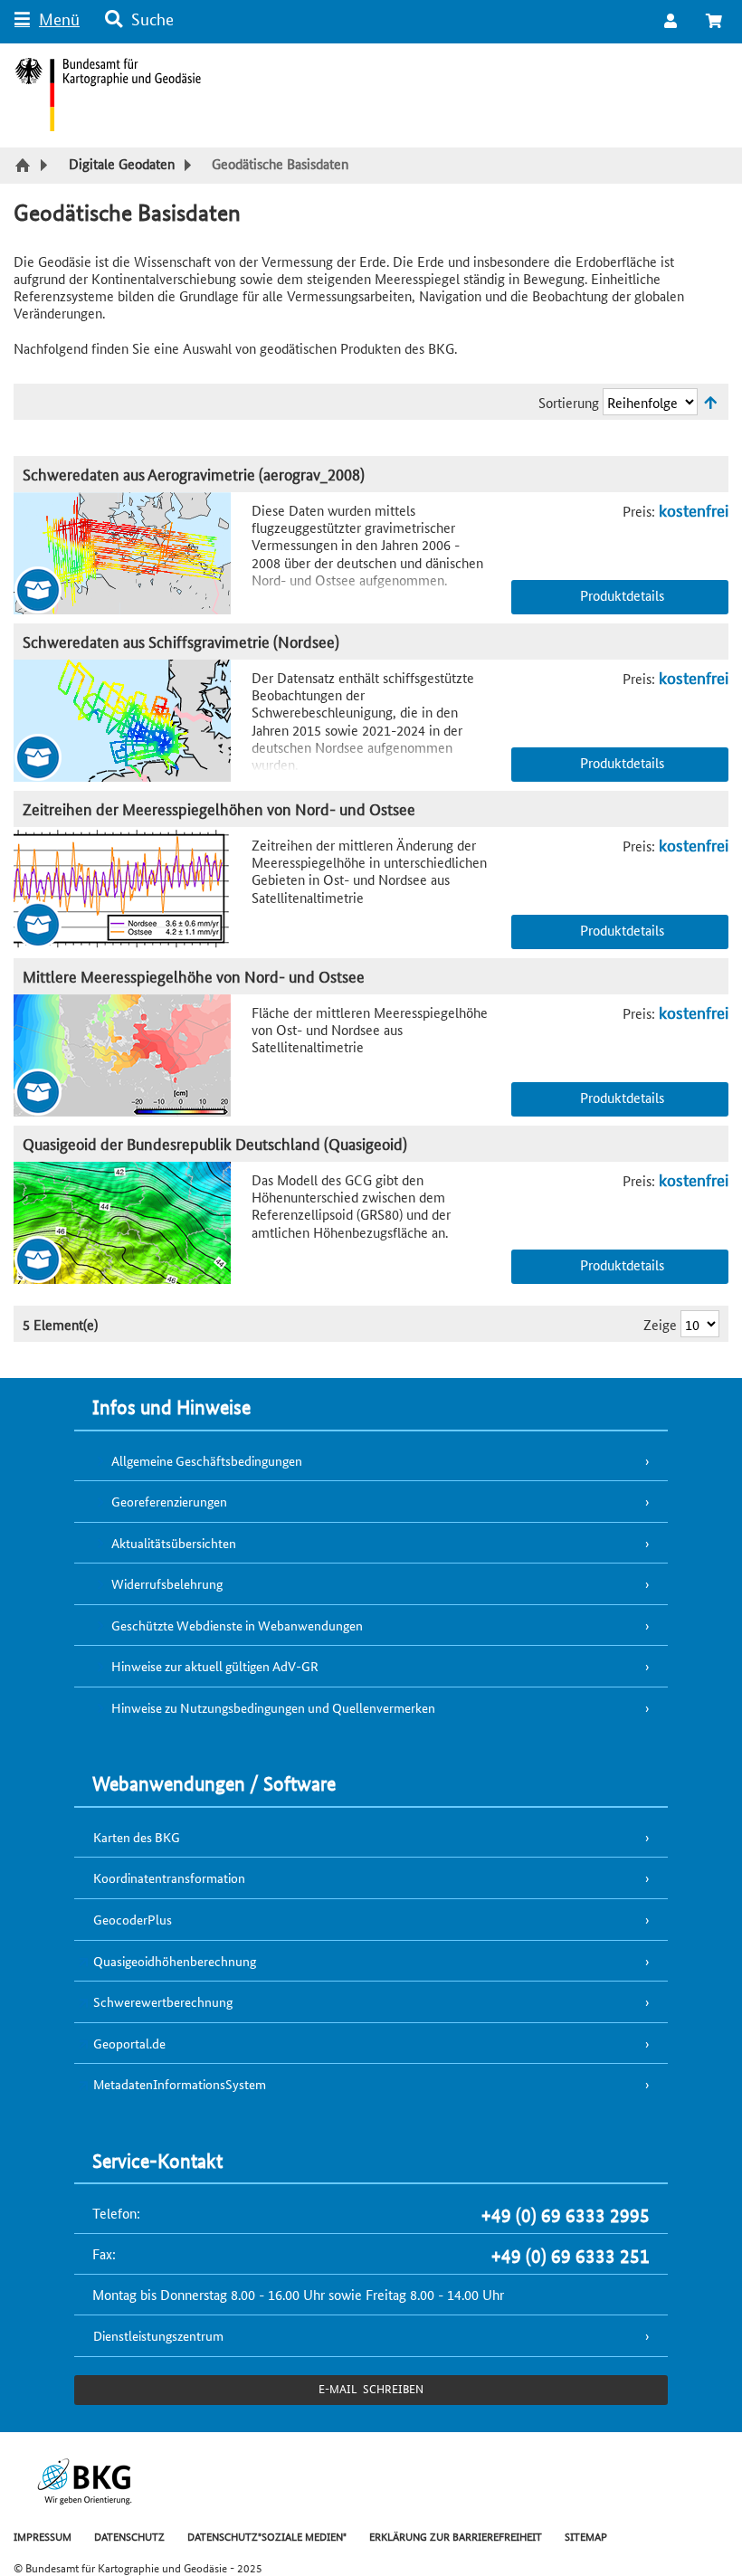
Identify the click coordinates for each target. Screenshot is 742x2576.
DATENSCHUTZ (129, 2536)
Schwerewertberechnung (163, 2001)
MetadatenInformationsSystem (180, 2084)
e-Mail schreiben (371, 2388)
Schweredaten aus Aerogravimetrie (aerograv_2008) (194, 474)
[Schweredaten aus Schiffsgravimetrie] (133, 721)
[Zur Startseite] (25, 166)
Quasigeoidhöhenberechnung (175, 1961)
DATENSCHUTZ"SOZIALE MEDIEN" (267, 2536)
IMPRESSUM (43, 2536)
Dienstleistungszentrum (158, 2335)
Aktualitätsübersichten (174, 1543)
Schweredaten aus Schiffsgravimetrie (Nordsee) (181, 641)
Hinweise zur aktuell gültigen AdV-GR (215, 1666)
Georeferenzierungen (169, 1501)
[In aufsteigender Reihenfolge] (710, 402)
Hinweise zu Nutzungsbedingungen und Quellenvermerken (273, 1707)
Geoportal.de (129, 2043)
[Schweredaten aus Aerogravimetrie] (133, 553)
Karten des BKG (137, 1837)
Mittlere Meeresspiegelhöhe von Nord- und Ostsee (194, 976)
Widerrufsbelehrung (167, 1583)
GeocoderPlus (133, 1919)
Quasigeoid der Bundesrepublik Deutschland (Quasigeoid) (215, 1143)
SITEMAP (586, 2536)
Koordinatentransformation (169, 1877)
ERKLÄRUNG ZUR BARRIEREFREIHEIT (456, 2536)
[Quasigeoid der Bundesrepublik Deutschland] (133, 1223)
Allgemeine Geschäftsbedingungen (207, 1460)
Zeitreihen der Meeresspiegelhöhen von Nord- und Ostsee (219, 808)
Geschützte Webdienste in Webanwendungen (237, 1625)
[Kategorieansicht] (133, 888)
